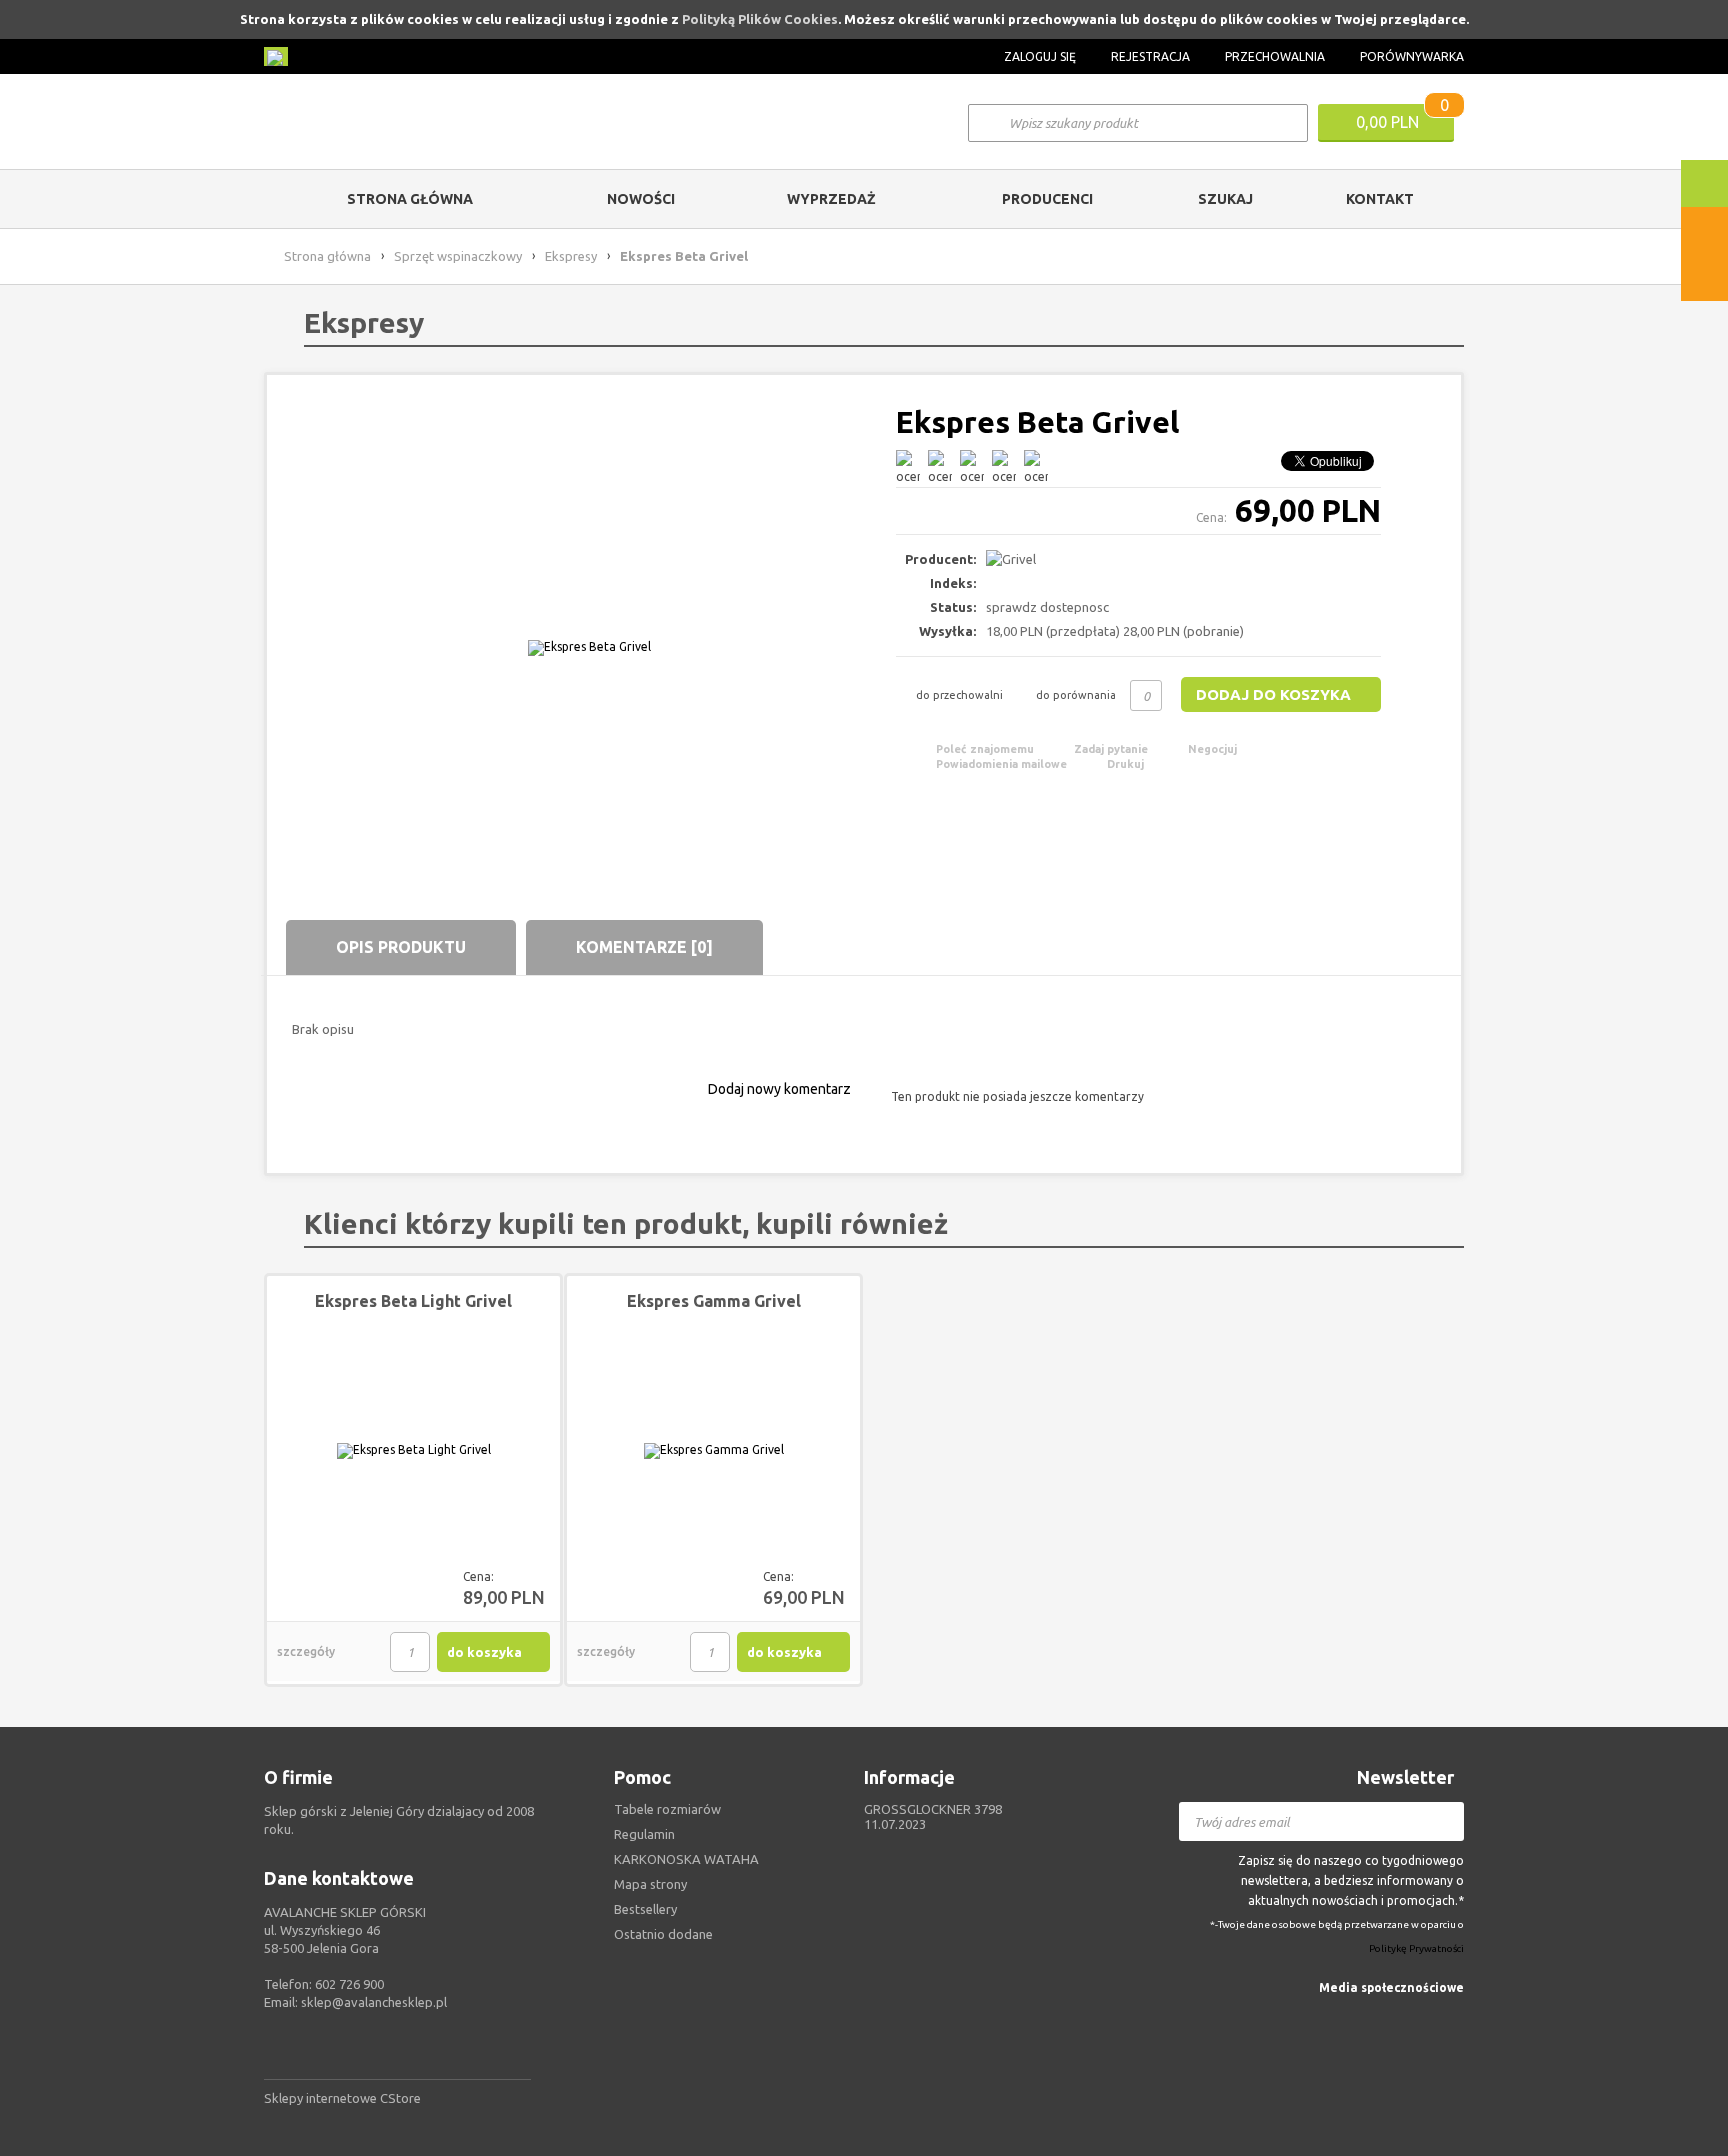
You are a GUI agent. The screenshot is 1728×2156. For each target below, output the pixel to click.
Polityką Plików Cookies (760, 19)
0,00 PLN (1387, 122)
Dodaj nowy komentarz (779, 1089)
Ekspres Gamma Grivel (714, 1301)
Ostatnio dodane (663, 1934)
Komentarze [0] (644, 947)
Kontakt (1380, 199)
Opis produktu (401, 947)
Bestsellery (645, 1909)
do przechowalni (959, 695)
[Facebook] (1452, 2017)
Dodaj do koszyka (1273, 694)
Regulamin (644, 1834)
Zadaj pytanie (1111, 749)
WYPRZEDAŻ (831, 199)
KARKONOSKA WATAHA (686, 1859)
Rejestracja (1150, 56)
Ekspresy (571, 256)
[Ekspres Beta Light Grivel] (413, 1451)
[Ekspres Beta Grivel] (589, 647)
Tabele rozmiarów (667, 1809)
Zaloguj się (1040, 56)
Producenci (1047, 199)
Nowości (641, 199)
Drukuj (1125, 764)
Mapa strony (650, 1884)
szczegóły (306, 1651)
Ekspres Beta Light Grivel (413, 1301)
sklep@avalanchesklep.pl (374, 2002)
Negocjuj (1212, 749)
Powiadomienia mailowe (1001, 764)
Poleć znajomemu (985, 749)
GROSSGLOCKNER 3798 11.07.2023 (933, 1816)
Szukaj (1225, 199)
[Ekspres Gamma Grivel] (713, 1451)
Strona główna (410, 199)
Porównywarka (1412, 56)
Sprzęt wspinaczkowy (458, 256)
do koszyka (484, 1652)
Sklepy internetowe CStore (342, 2098)
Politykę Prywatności (1416, 1949)
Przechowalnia (1275, 56)
